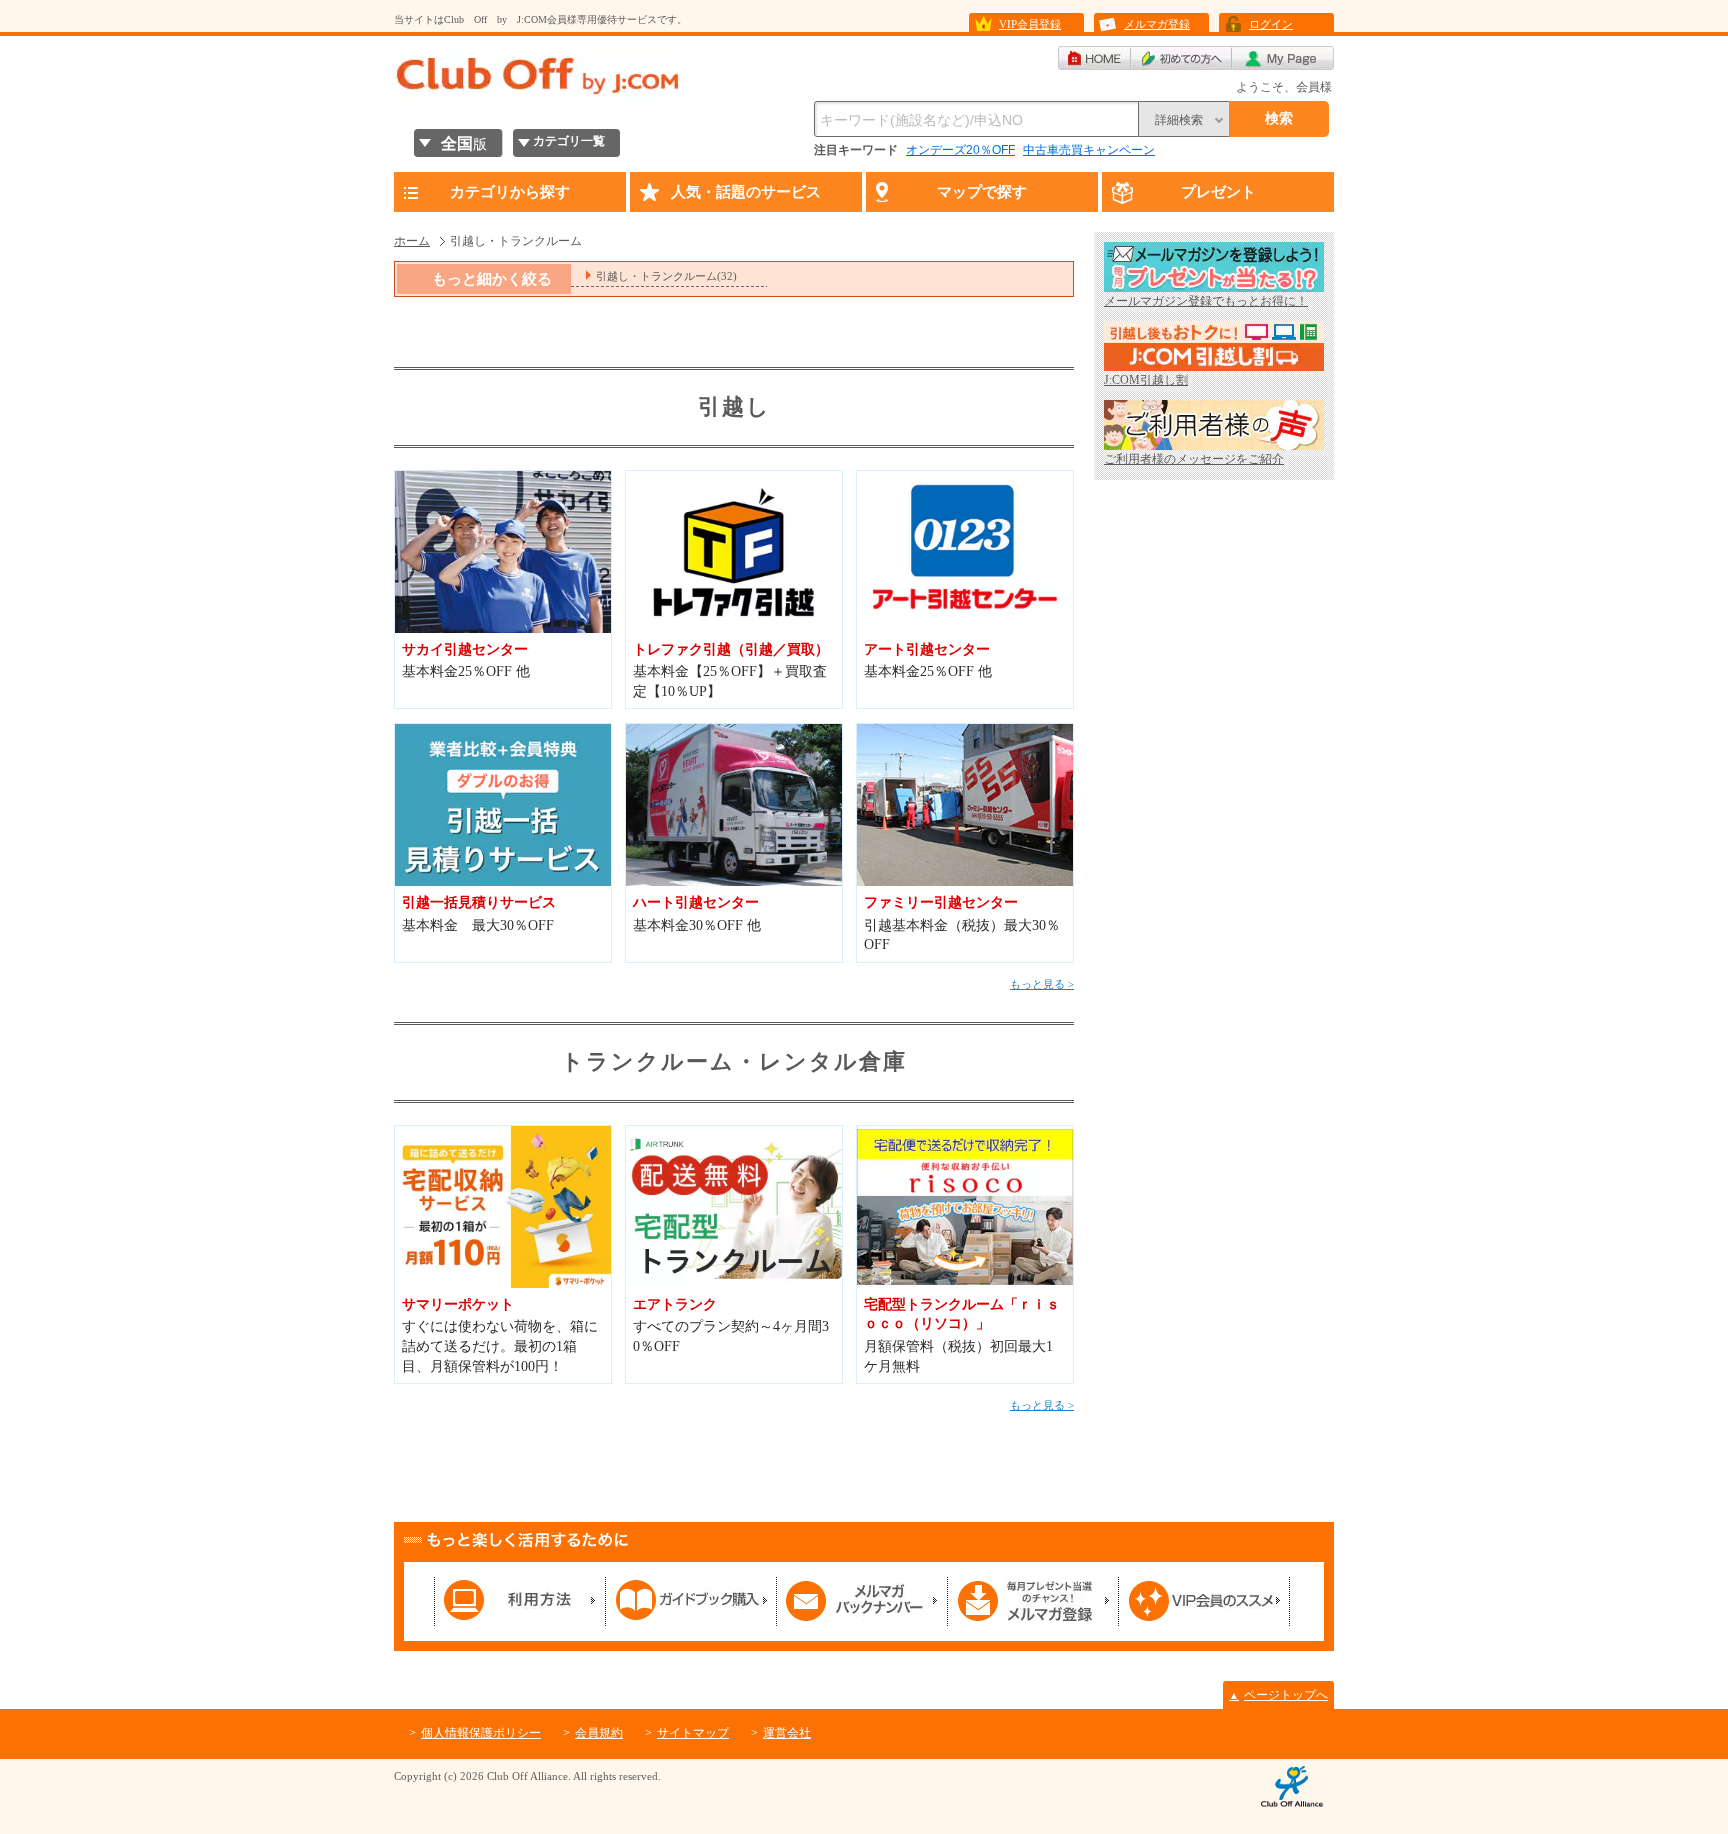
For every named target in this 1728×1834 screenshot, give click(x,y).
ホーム (412, 241)
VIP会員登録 (1030, 24)
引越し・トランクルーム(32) (666, 276)
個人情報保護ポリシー (481, 1733)
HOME (1094, 58)
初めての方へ (1181, 58)
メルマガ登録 (1157, 24)
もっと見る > (1042, 984)
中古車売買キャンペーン (1089, 150)
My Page (1283, 58)
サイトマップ (693, 1733)
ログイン (1271, 24)
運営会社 (787, 1733)
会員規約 (599, 1733)
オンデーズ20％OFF (960, 150)
